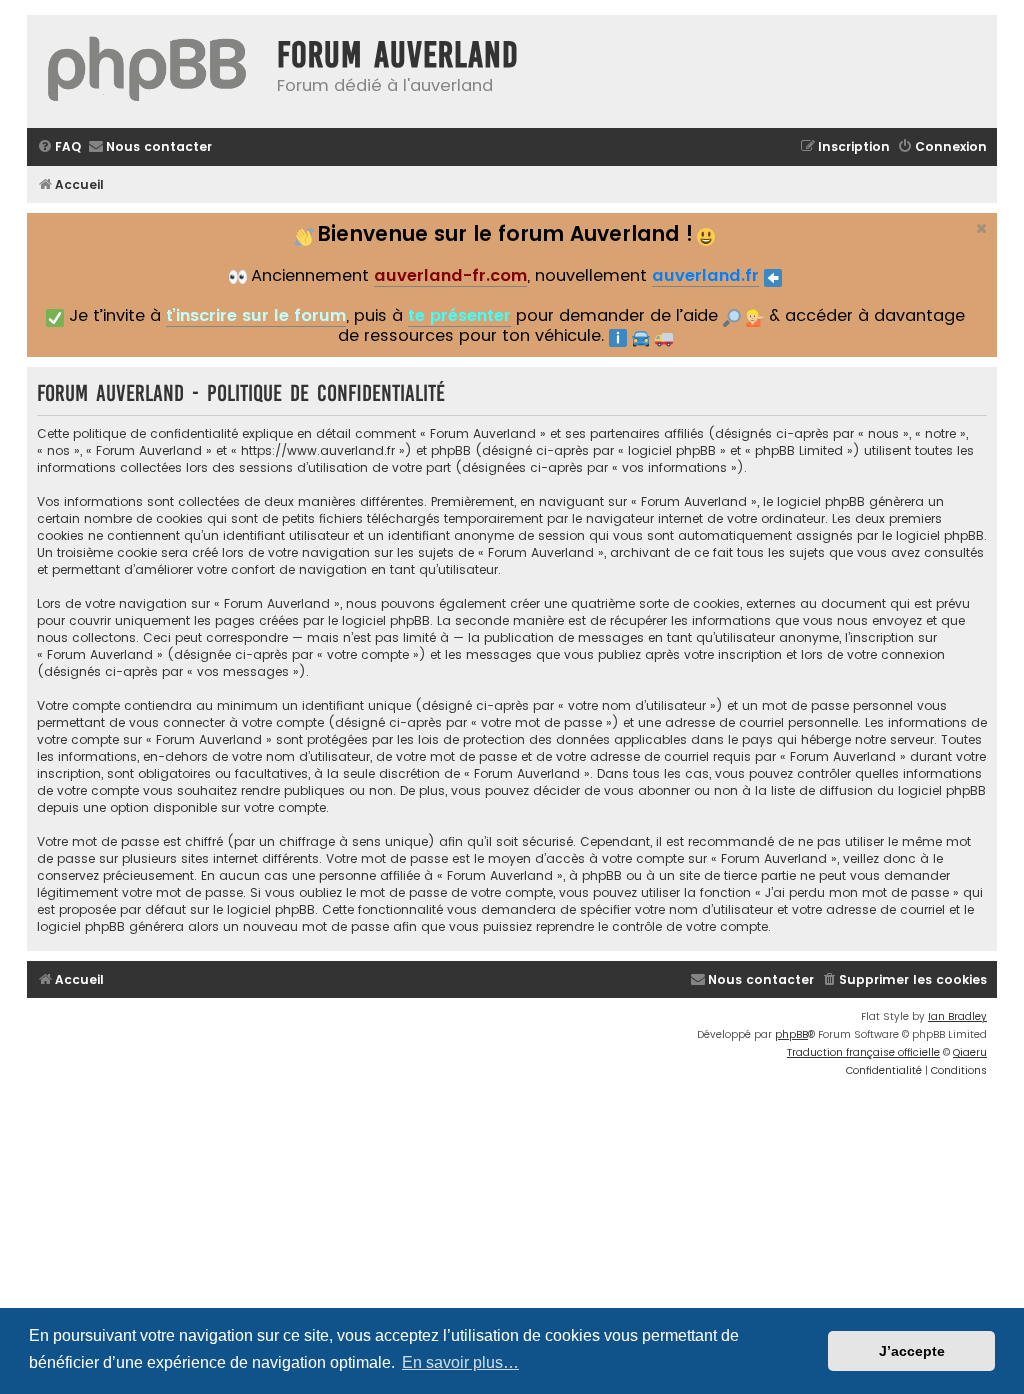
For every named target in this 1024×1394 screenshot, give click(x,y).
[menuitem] (59, 147)
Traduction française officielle (863, 1052)
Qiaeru (970, 1052)
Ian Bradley (957, 1016)
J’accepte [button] (912, 1351)
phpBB (791, 1034)
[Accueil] (147, 71)
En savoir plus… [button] (460, 1362)
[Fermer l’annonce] (980, 226)
